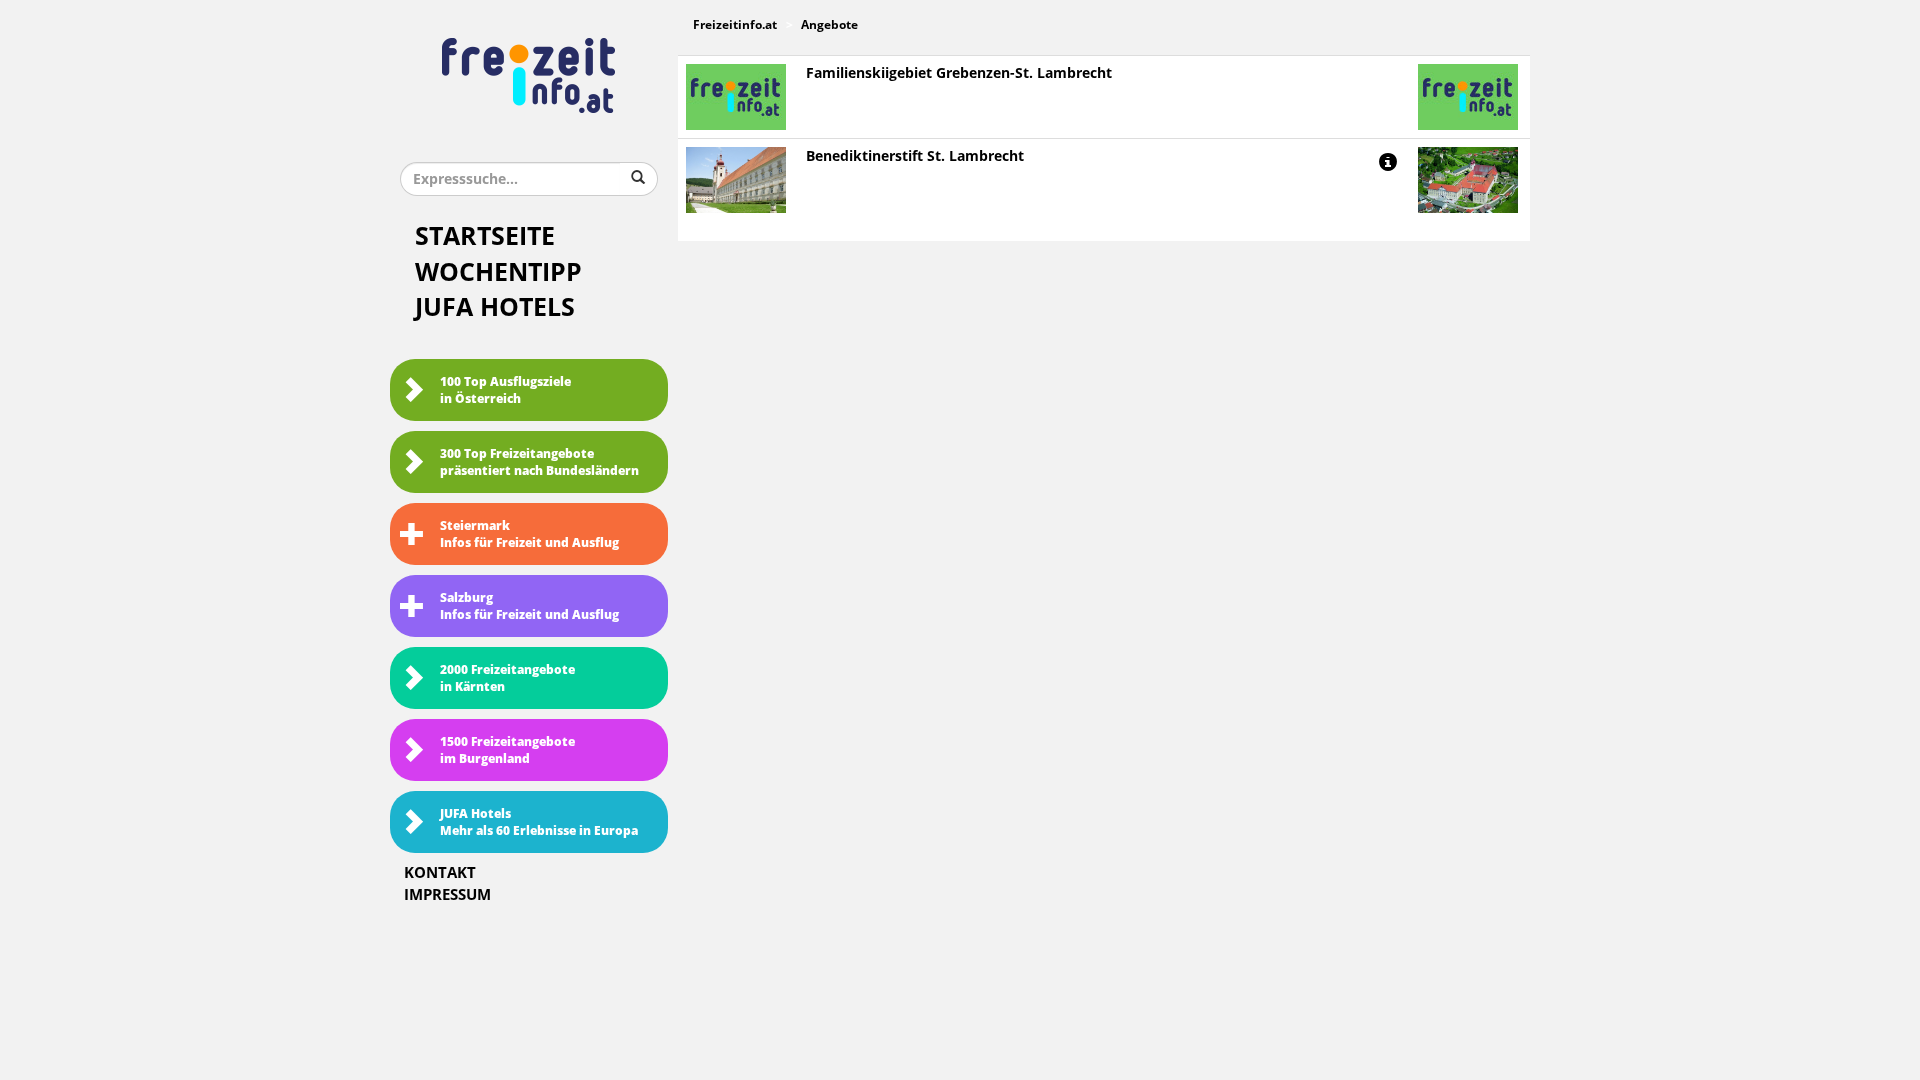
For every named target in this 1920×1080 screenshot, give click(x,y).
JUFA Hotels (495, 307)
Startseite (485, 236)
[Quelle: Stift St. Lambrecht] (1468, 179)
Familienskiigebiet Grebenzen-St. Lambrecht (959, 73)
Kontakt (440, 873)
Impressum (447, 895)
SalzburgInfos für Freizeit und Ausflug (529, 606)
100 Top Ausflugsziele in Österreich (505, 390)
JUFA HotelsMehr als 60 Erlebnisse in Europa (539, 822)
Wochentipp (498, 272)
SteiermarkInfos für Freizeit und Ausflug (529, 534)
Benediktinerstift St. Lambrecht (915, 156)
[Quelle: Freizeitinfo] (736, 179)
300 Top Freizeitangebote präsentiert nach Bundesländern (539, 462)
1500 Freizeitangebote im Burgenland (507, 750)
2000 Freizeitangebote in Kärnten (507, 678)
